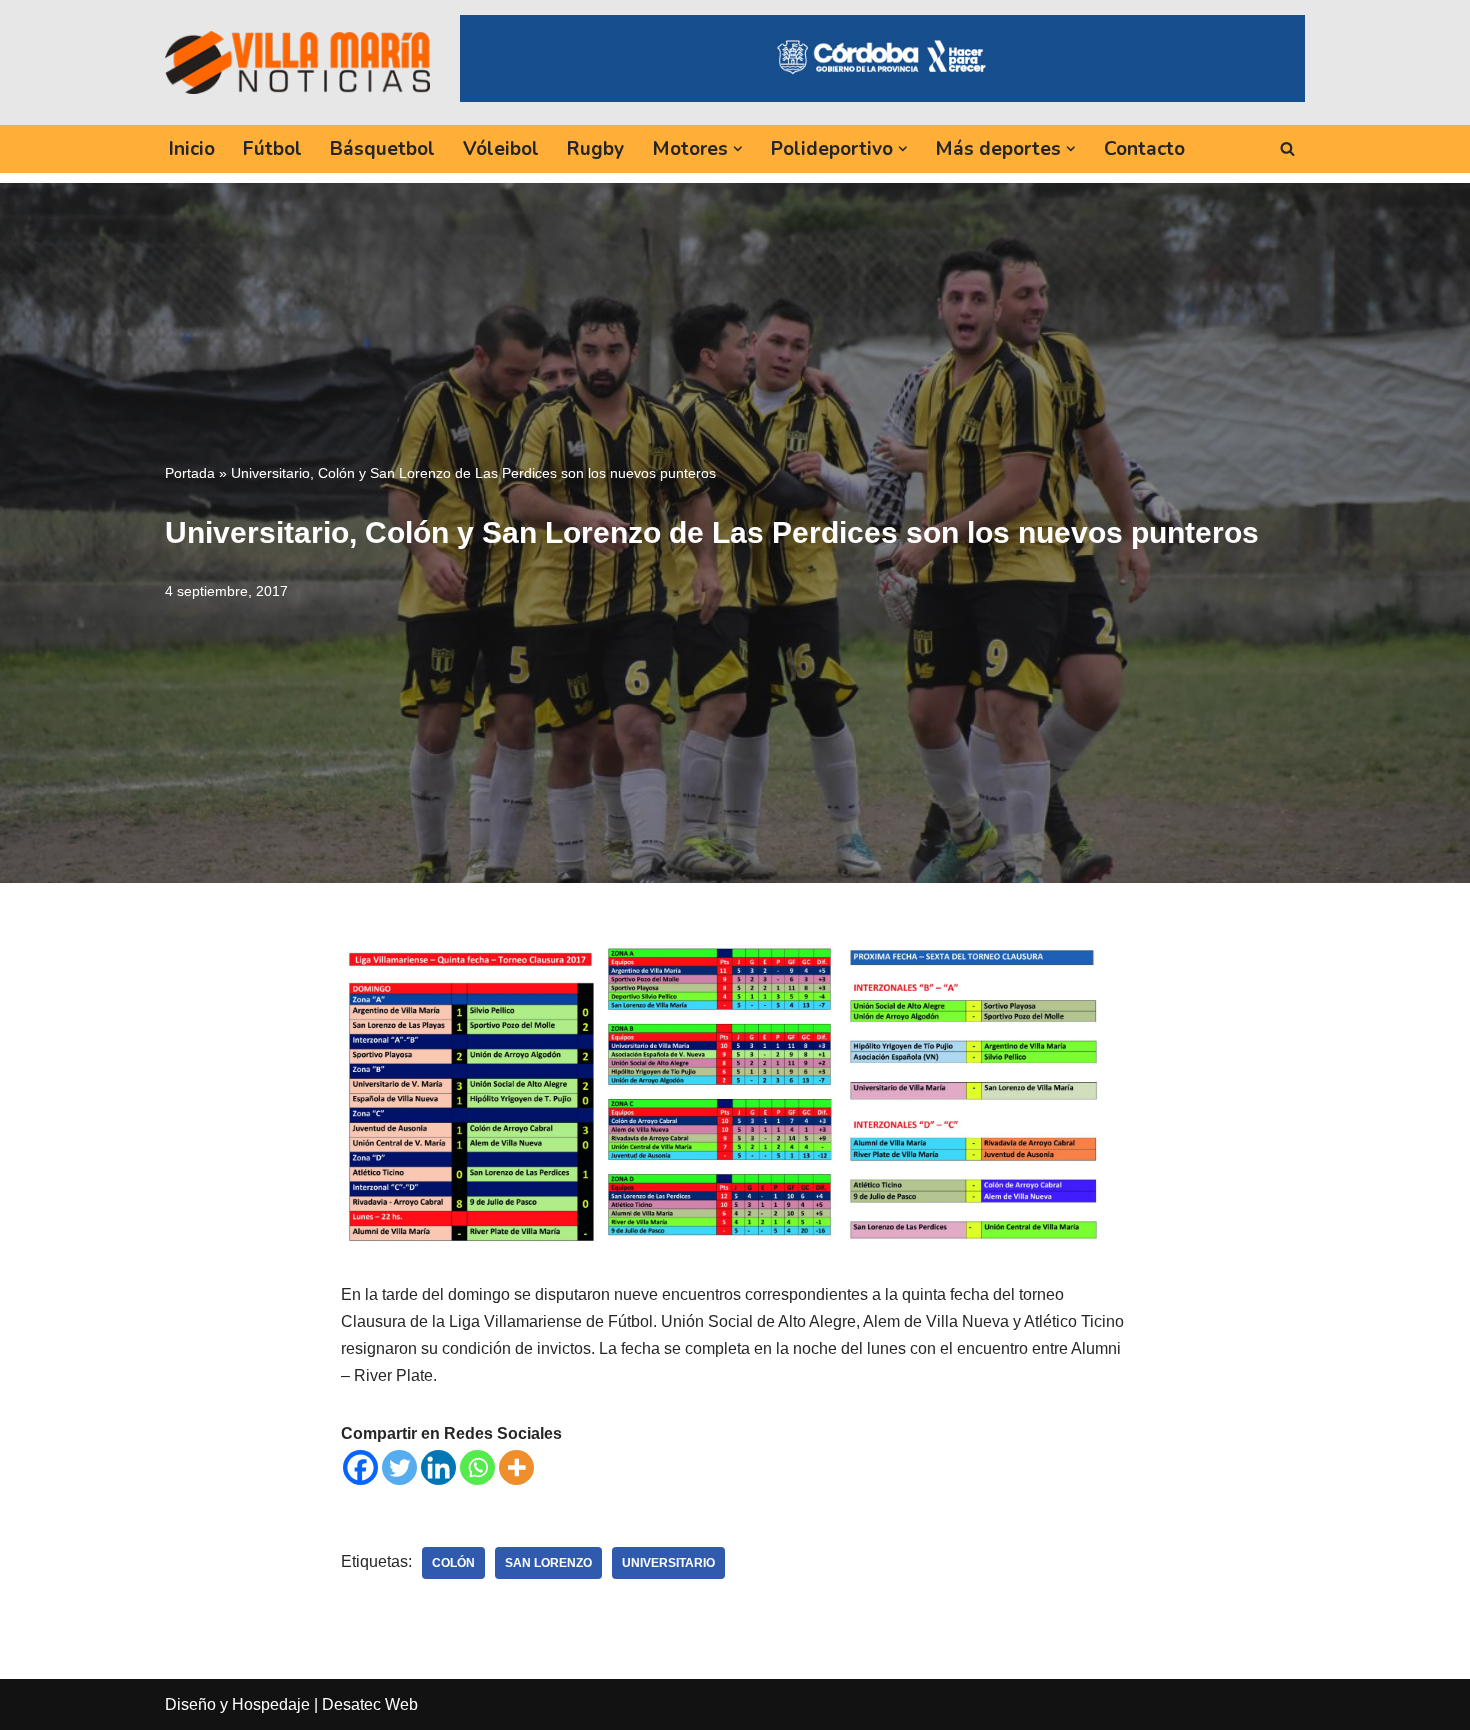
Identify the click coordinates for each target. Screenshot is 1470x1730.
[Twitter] (399, 1467)
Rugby (595, 149)
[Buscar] (1287, 148)
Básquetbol (382, 149)
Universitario (668, 1563)
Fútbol (272, 149)
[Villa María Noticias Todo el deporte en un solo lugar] (297, 62)
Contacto (1144, 149)
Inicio (192, 149)
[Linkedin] (438, 1467)
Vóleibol (501, 149)
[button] (738, 149)
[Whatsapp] (477, 1467)
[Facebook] (360, 1467)
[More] (516, 1467)
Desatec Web (370, 1704)
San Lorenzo (548, 1563)
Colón (453, 1563)
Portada (190, 473)
